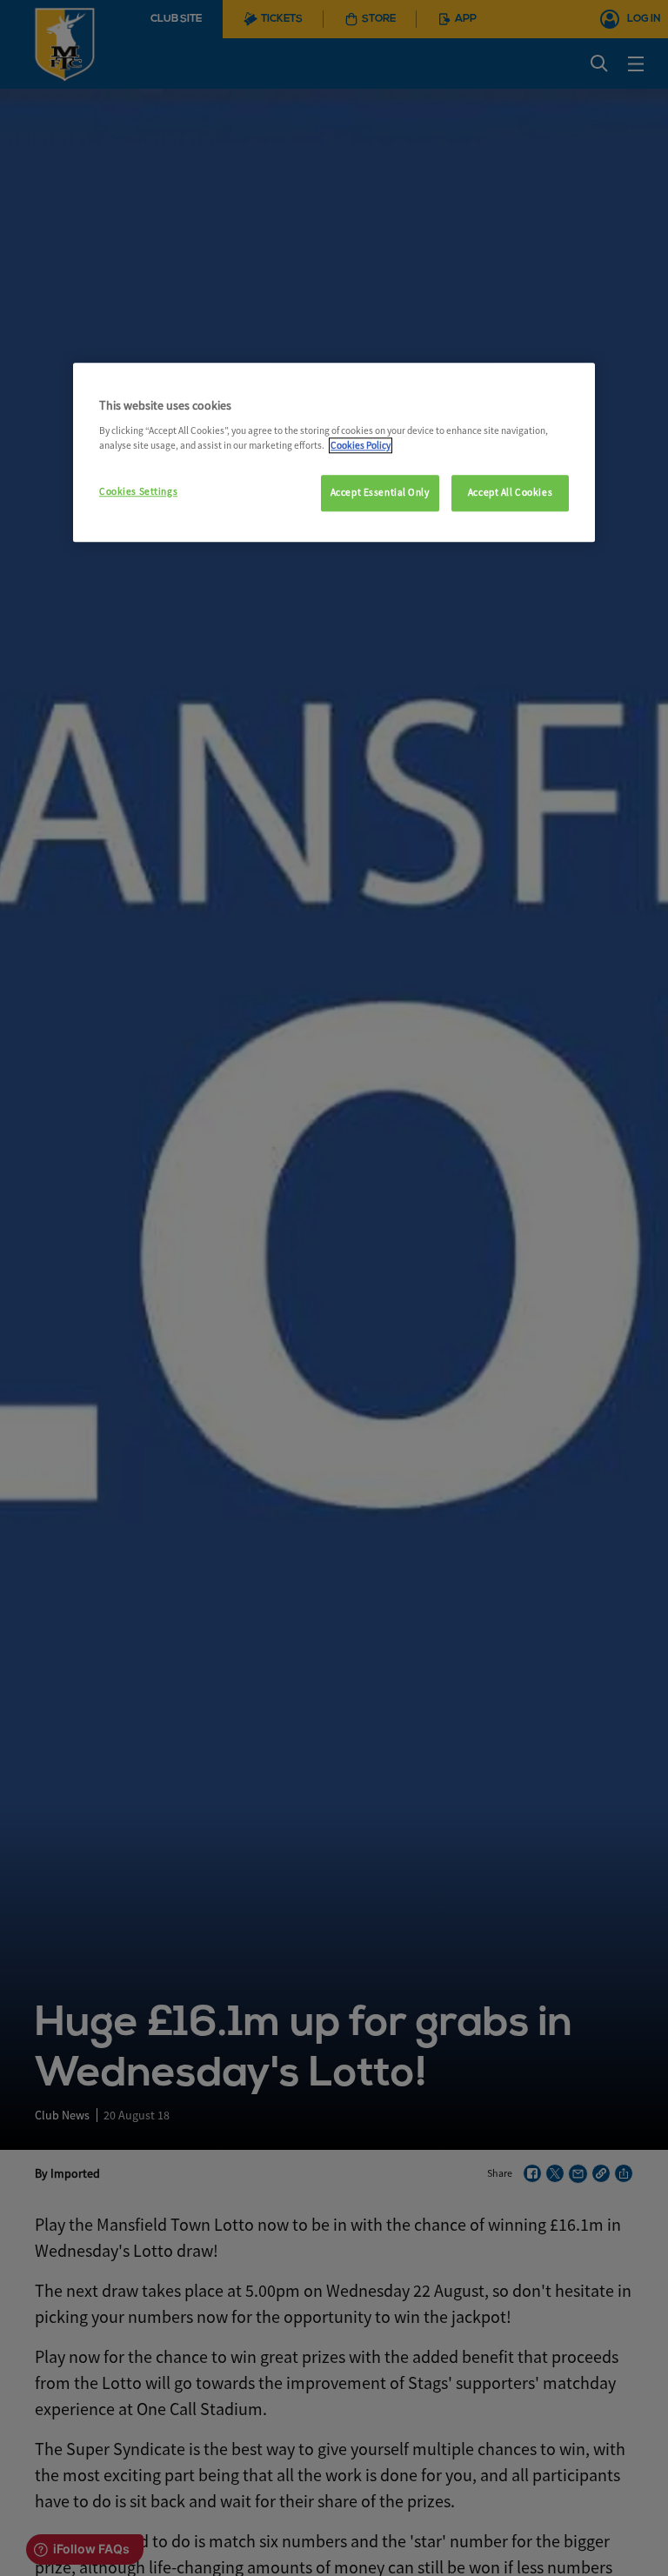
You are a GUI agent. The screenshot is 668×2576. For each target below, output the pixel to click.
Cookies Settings (138, 491)
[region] (334, 453)
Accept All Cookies (510, 492)
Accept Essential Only (380, 492)
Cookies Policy (361, 445)
